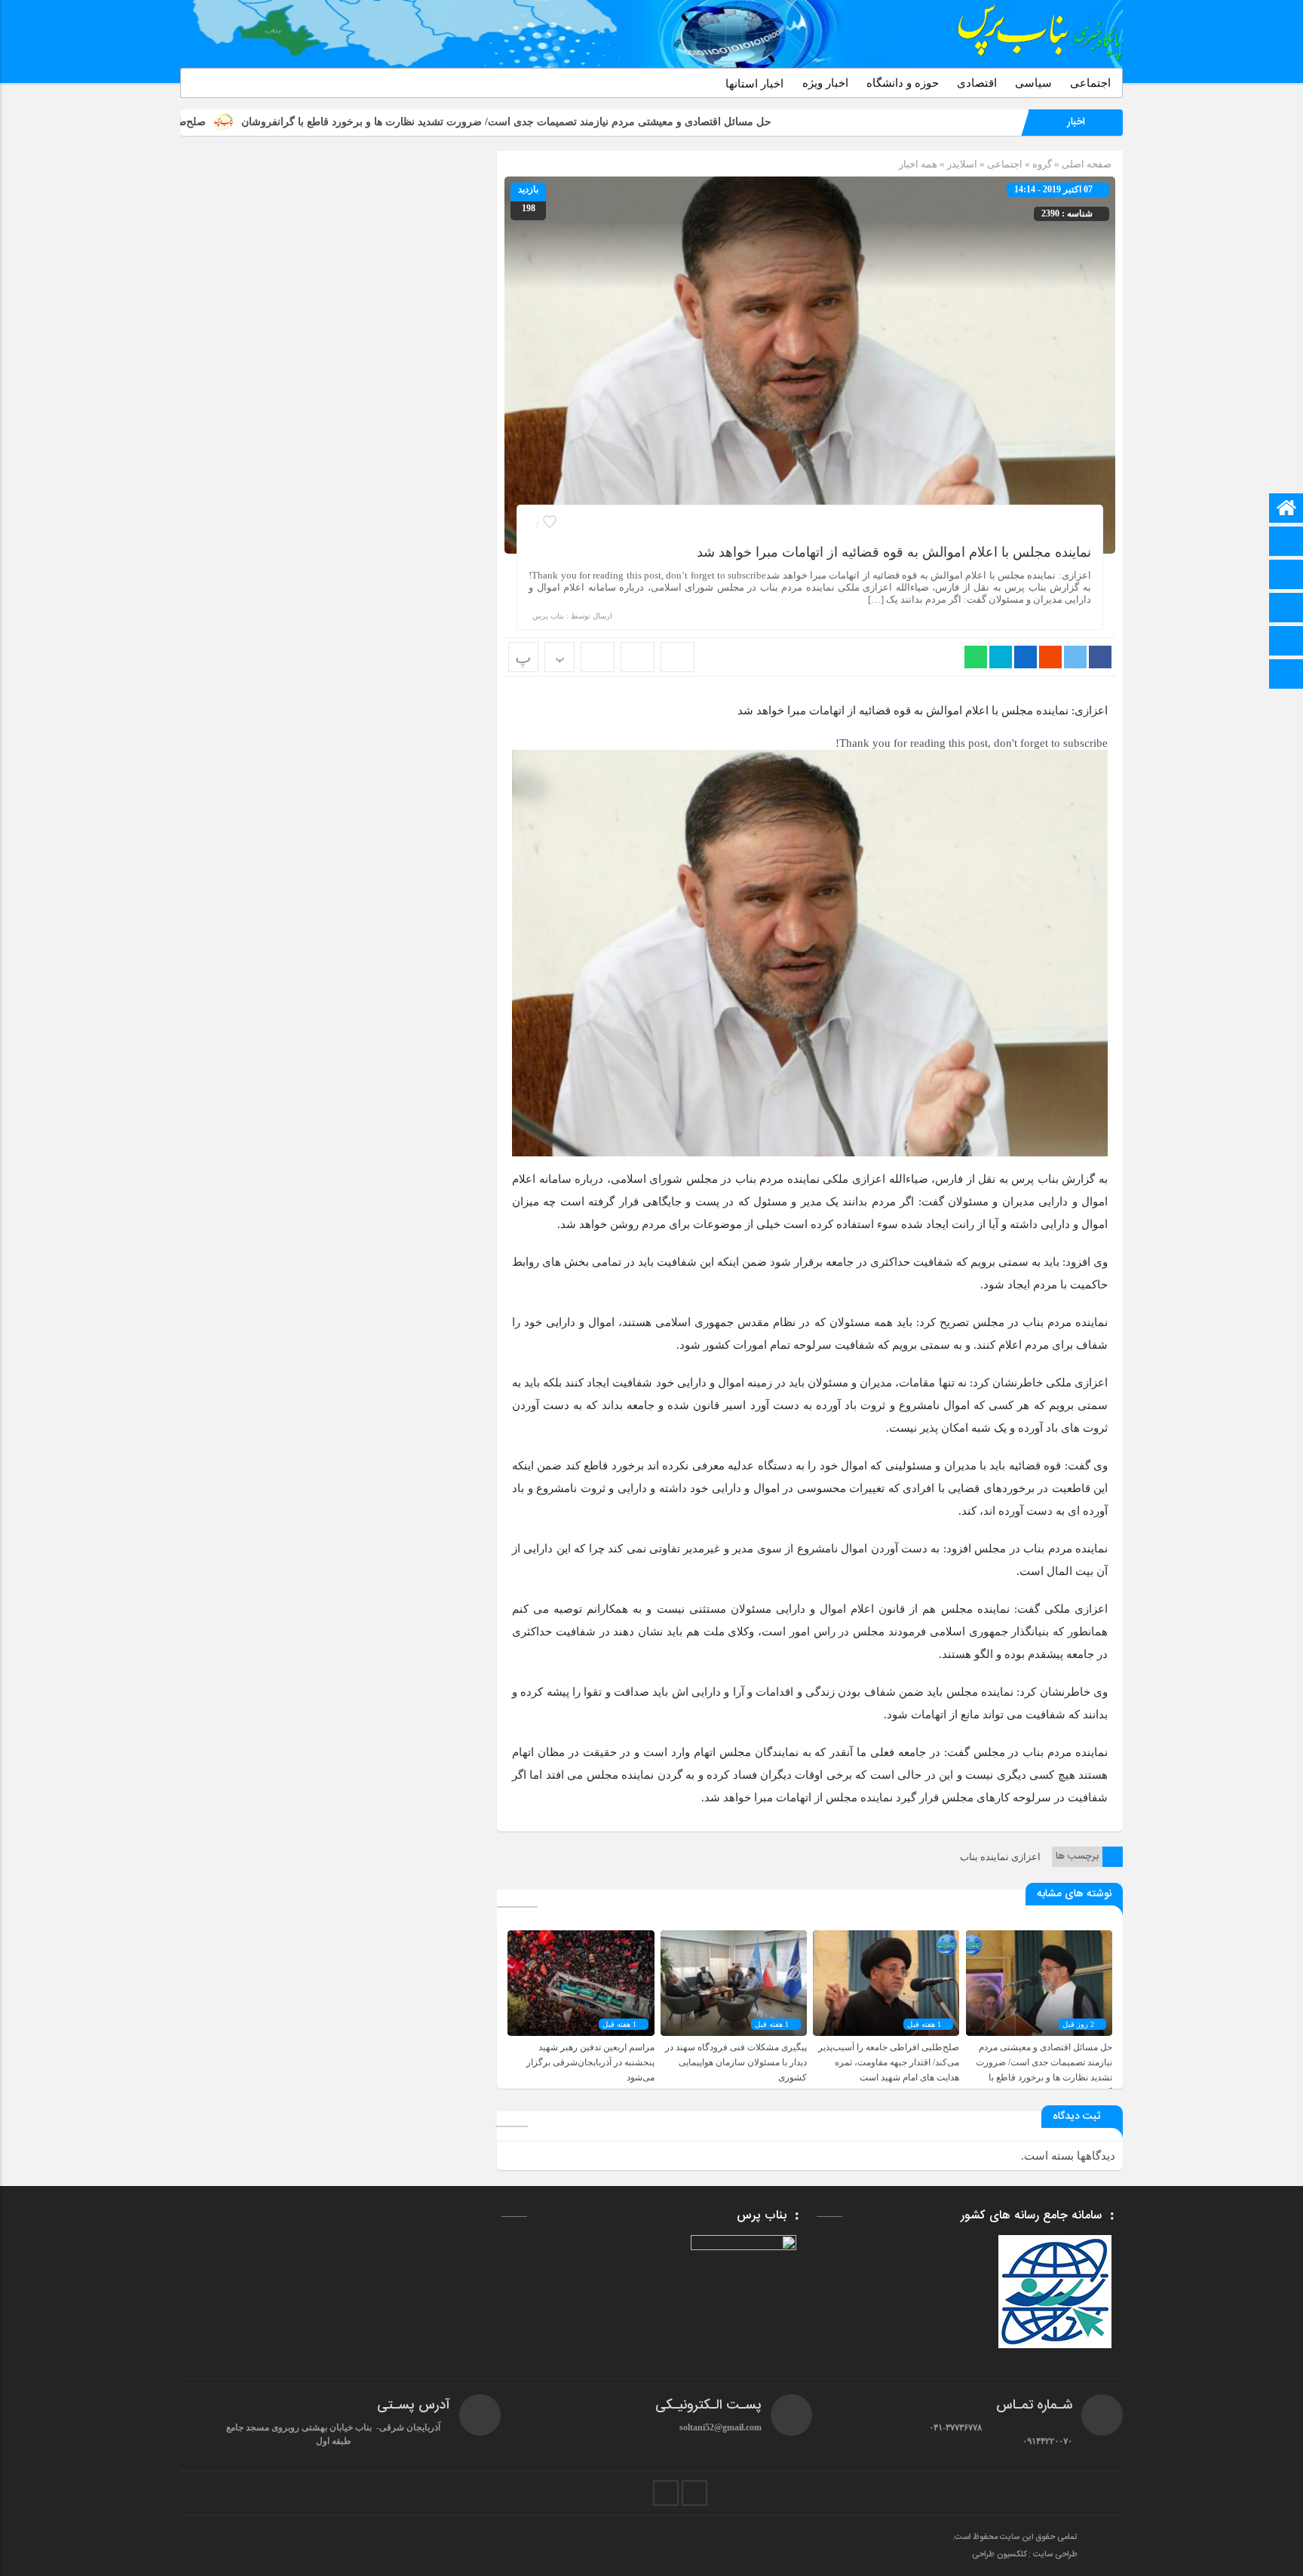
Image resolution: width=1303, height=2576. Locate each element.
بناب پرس (548, 616)
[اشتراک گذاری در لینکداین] (1026, 657)
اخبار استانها (754, 84)
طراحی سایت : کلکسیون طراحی (1025, 2555)
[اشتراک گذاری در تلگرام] (1001, 657)
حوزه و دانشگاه (903, 83)
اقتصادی (977, 83)
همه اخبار (918, 164)
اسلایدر (962, 164)
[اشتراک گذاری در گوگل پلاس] (1050, 657)
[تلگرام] (1286, 543)
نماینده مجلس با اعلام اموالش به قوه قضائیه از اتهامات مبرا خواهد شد (894, 552)
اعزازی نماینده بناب (1000, 1857)
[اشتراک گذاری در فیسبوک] (1100, 657)
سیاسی (1033, 83)
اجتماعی (1090, 83)
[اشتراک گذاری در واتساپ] (976, 657)
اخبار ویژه (825, 83)
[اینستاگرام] (1286, 642)
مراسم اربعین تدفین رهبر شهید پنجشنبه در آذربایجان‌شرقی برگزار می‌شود (590, 2062)
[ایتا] (1286, 576)
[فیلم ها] (1286, 609)
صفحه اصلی (1085, 164)
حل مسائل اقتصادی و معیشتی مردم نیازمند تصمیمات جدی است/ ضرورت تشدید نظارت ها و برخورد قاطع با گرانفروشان (650, 122)
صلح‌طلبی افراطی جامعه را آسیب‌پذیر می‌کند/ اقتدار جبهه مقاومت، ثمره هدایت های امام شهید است (889, 2062)
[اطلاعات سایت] (1286, 675)
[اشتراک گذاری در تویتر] (1075, 657)
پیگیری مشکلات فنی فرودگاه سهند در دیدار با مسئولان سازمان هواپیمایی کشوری (736, 2062)
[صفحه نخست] (1286, 510)
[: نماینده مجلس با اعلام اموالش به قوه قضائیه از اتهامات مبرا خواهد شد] (638, 657)
